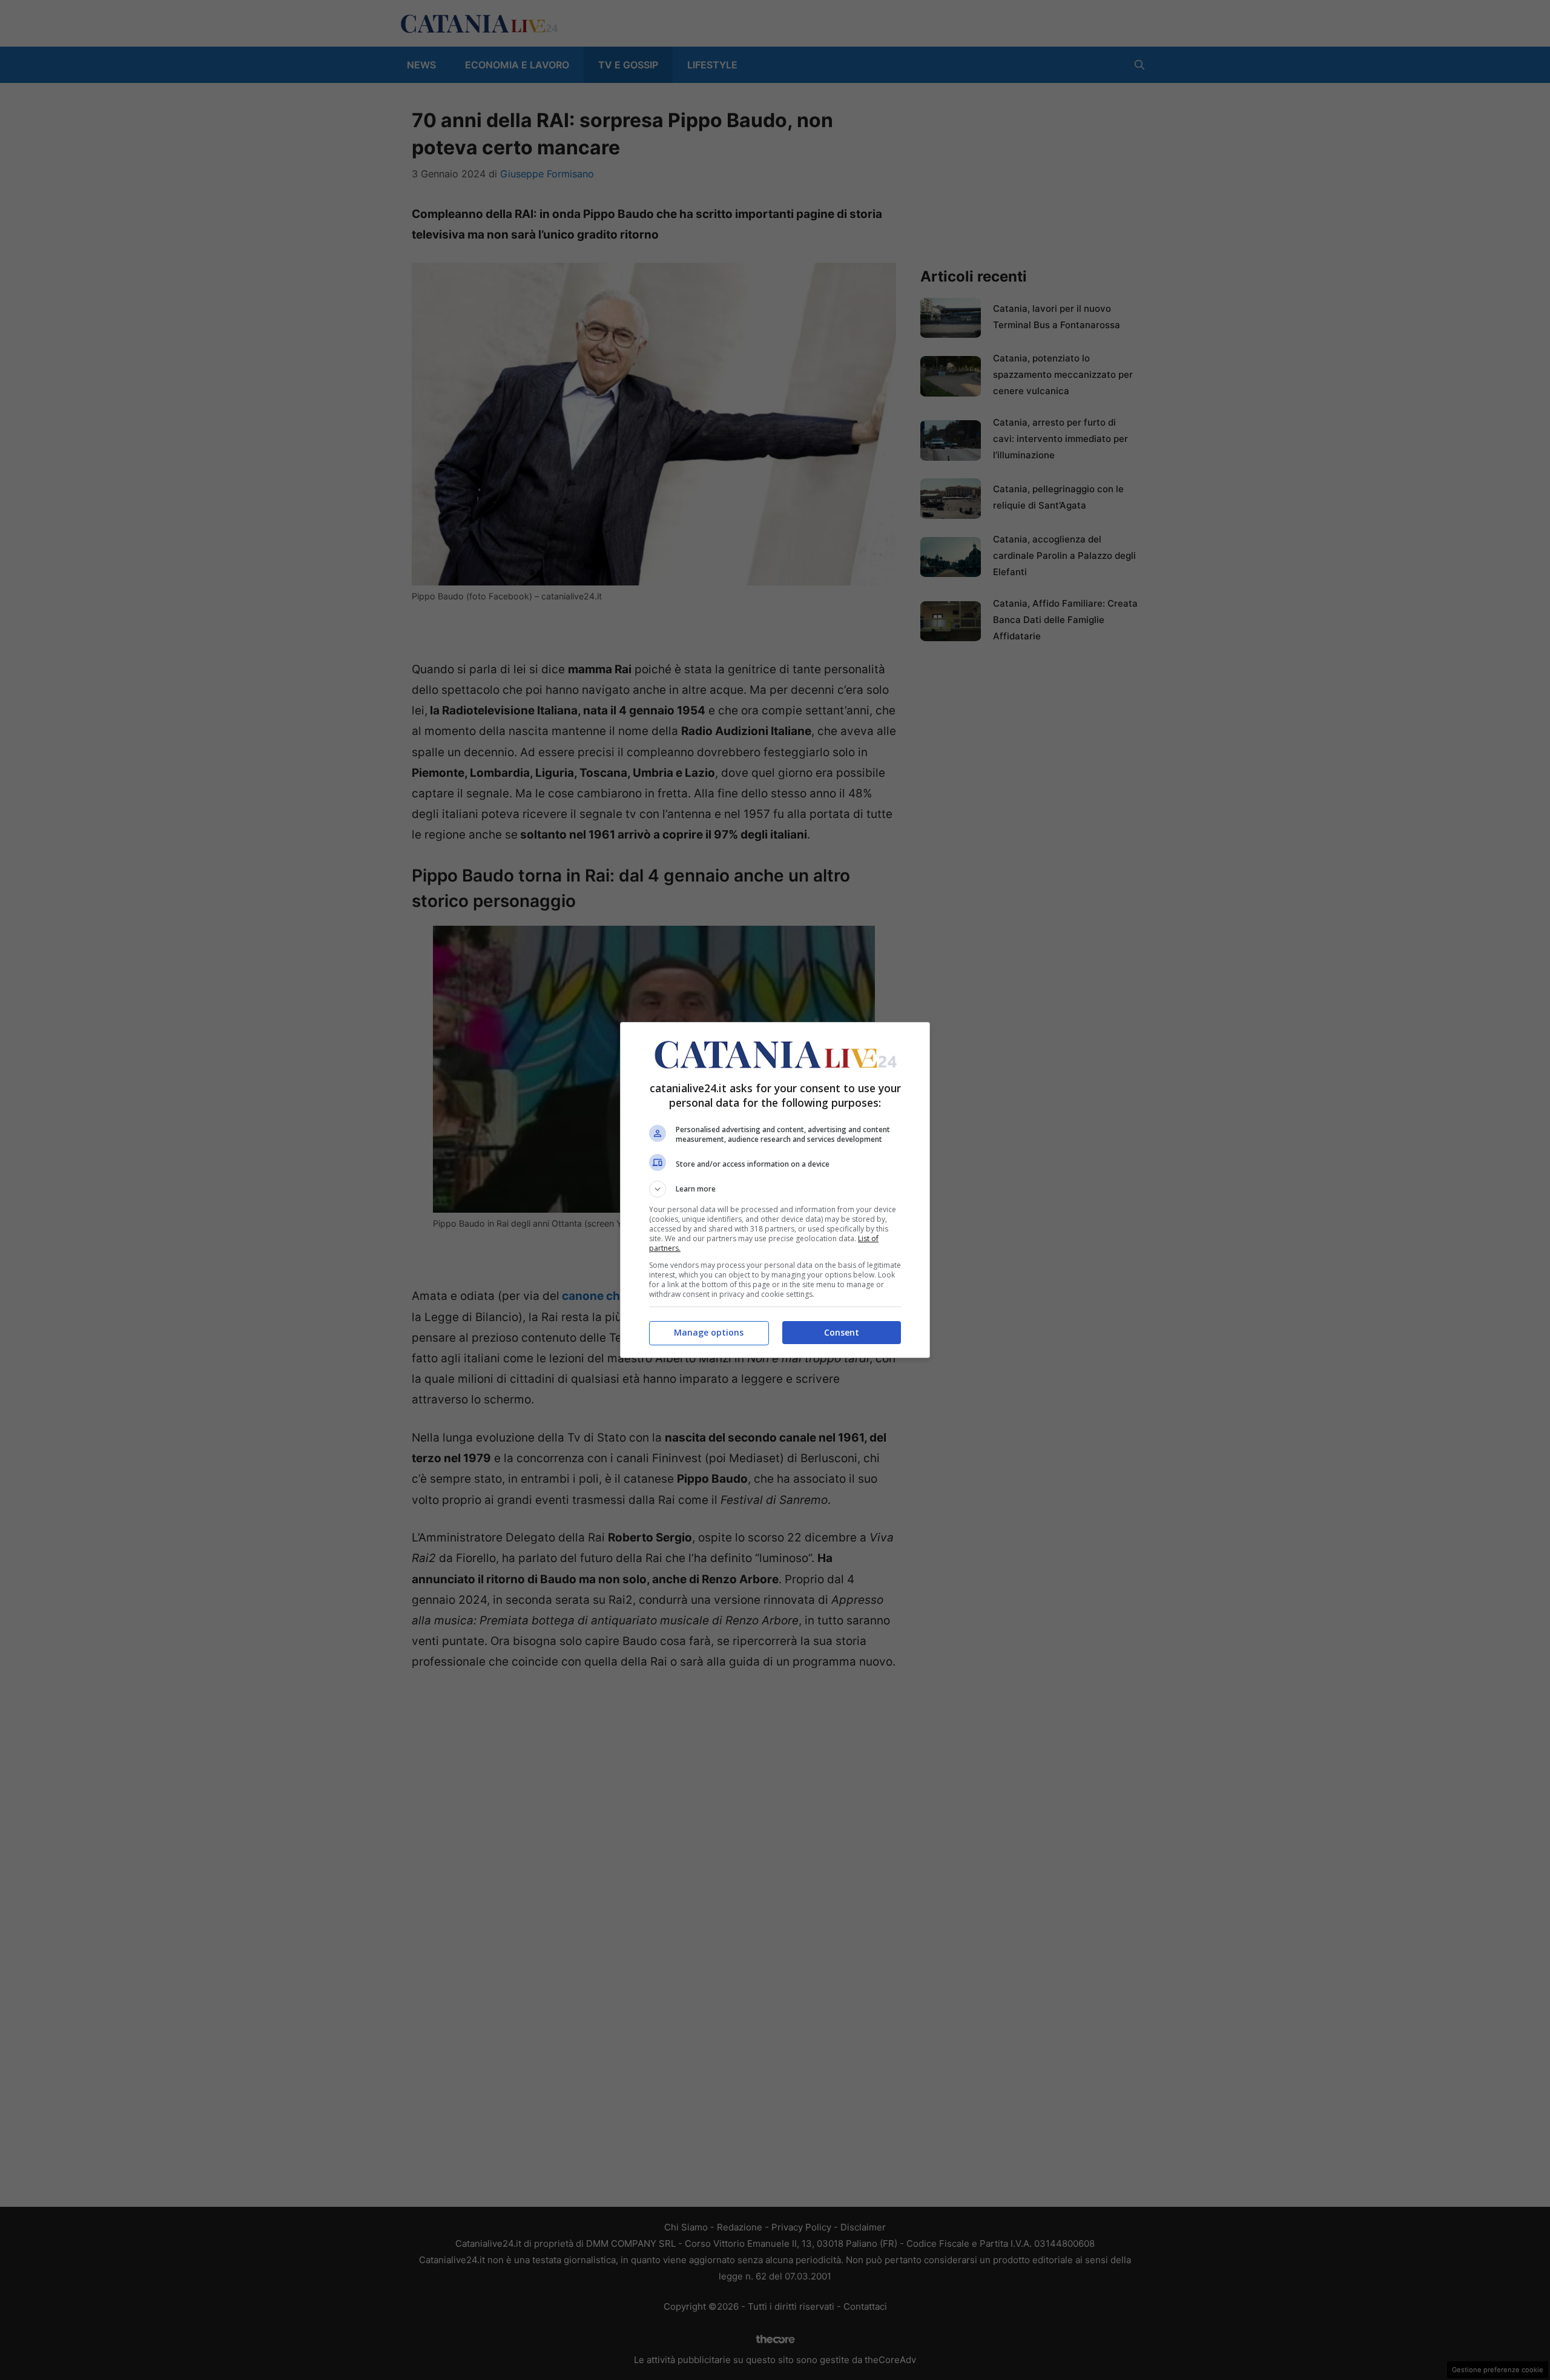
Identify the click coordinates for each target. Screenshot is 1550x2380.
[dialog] (775, 1190)
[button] (775, 1189)
